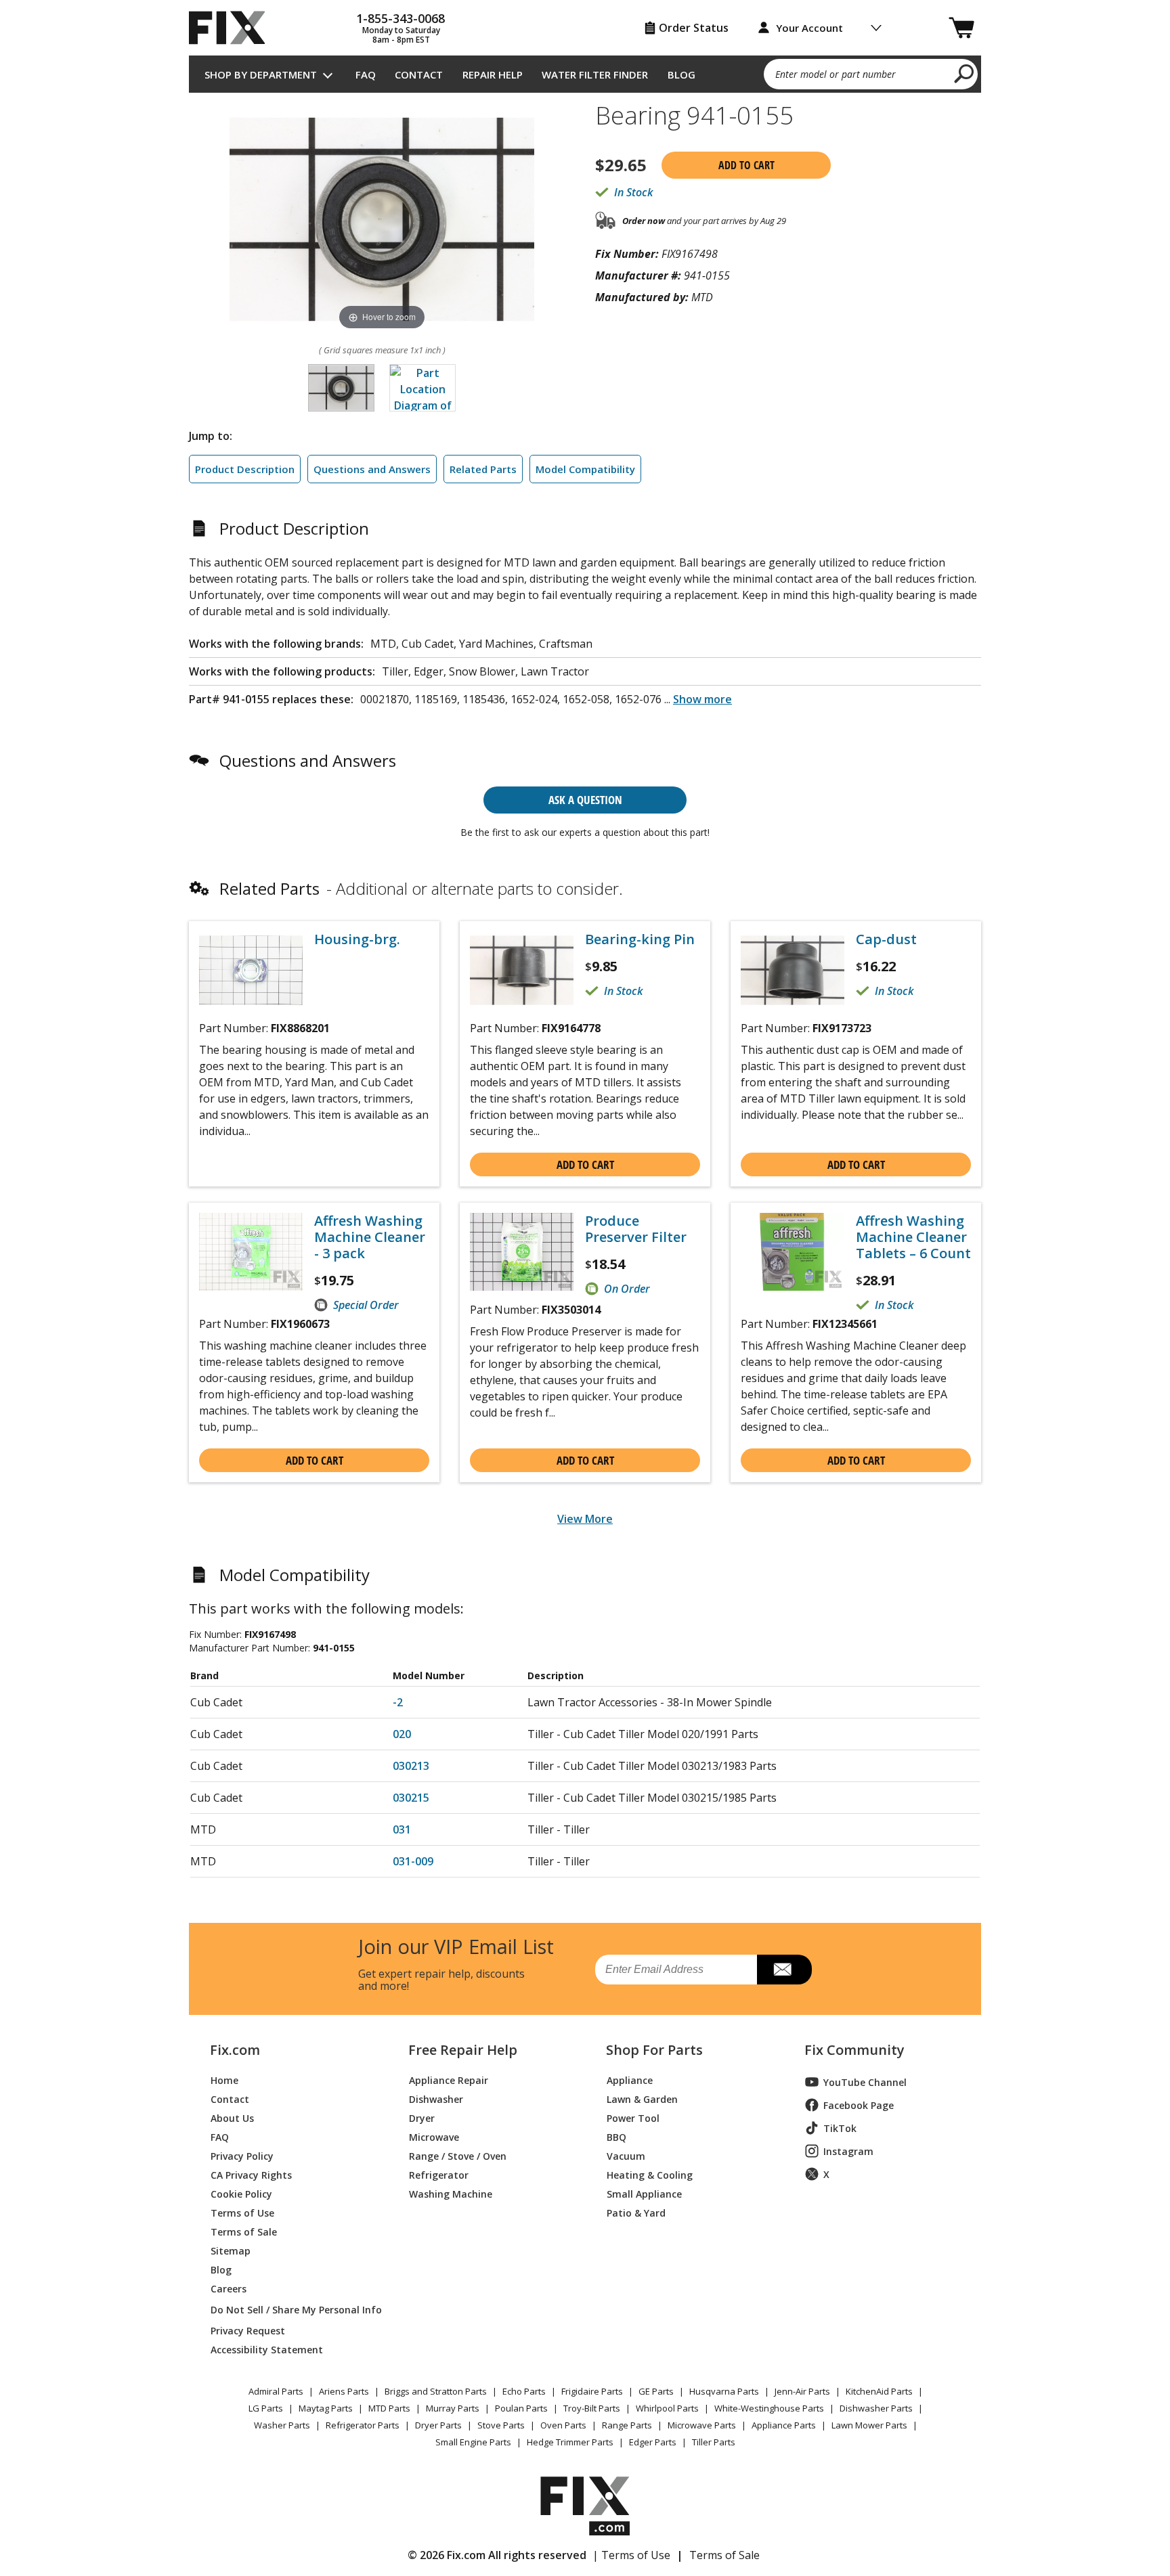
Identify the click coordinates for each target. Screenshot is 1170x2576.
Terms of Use (242, 2212)
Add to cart (746, 165)
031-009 (413, 1861)
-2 (398, 1702)
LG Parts (266, 2408)
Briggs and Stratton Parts (436, 2391)
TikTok (840, 2128)
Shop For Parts (654, 2050)
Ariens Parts (344, 2391)
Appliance (630, 2080)
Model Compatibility (585, 469)
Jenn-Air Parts (802, 2391)
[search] (965, 73)
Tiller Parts (714, 2442)
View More (585, 1519)
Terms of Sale (244, 2231)
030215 (411, 1798)
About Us (232, 2117)
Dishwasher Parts (876, 2408)
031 (402, 1829)
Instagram (848, 2151)
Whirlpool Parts (667, 2408)
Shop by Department (261, 74)
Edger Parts (653, 2442)
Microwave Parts (702, 2425)
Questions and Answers (372, 469)
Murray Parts (453, 2408)
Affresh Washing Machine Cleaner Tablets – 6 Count (913, 1237)
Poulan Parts (521, 2408)
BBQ (616, 2136)
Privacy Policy (242, 2155)
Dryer (422, 2117)
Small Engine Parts (473, 2442)
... (698, 699)
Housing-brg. (357, 939)
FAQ (366, 74)
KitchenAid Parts (879, 2391)
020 (402, 1734)
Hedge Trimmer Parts (570, 2442)
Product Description (245, 469)
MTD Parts (389, 2408)
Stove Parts (501, 2425)
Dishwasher (436, 2098)
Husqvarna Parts (724, 2391)
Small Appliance (644, 2193)
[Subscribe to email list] (784, 1970)
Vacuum (626, 2155)
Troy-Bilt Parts (592, 2408)
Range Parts (627, 2425)
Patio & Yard (636, 2212)
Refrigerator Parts (363, 2425)
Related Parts (483, 469)
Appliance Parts (784, 2425)
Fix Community (854, 2050)
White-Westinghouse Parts (769, 2408)
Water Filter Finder (595, 74)
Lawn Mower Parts (869, 2425)
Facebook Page (859, 2105)
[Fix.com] (233, 28)
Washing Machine (451, 2193)
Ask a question (585, 800)
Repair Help (493, 74)
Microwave (434, 2136)
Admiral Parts (276, 2391)
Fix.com (235, 2050)
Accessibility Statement (267, 2349)
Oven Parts (563, 2425)
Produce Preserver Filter (636, 1229)
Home (224, 2080)
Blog (681, 74)
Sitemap (231, 2250)
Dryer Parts (438, 2425)
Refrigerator (439, 2174)
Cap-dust (886, 939)
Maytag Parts (326, 2408)
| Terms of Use (631, 2555)
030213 (411, 1766)
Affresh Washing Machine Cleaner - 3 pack (370, 1237)
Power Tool (633, 2117)
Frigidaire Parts (592, 2391)
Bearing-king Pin (640, 939)
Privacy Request (248, 2330)
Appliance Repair (449, 2080)
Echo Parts (524, 2391)
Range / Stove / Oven (458, 2155)
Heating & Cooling (650, 2174)
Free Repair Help (463, 2050)
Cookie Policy (241, 2193)
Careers (229, 2288)
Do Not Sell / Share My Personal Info (291, 2310)
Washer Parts (282, 2425)
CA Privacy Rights (251, 2174)
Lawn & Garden (642, 2098)
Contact (419, 74)
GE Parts (656, 2391)
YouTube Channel (865, 2082)
